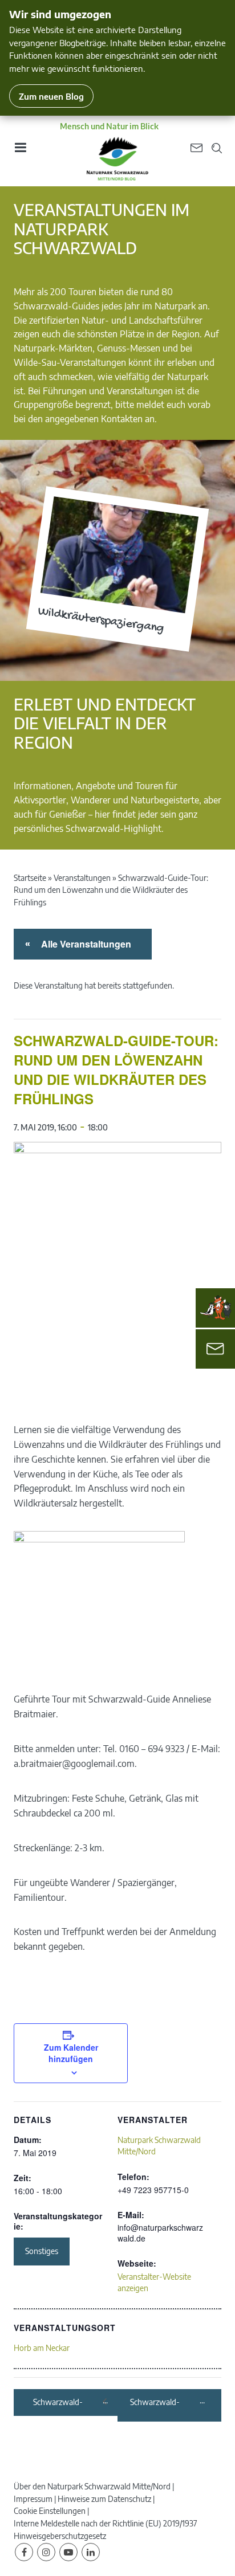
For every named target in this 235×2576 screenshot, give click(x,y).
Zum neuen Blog (51, 96)
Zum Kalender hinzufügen (71, 2053)
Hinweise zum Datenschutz (104, 2499)
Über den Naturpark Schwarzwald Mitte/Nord (92, 2486)
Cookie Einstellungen (50, 2511)
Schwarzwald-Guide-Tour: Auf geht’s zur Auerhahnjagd (67, 2403)
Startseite (30, 878)
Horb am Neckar (42, 2348)
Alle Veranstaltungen (84, 944)
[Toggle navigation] (20, 151)
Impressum (33, 2499)
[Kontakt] (215, 1349)
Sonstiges (42, 2251)
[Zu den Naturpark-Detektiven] (216, 1308)
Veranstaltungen (82, 878)
